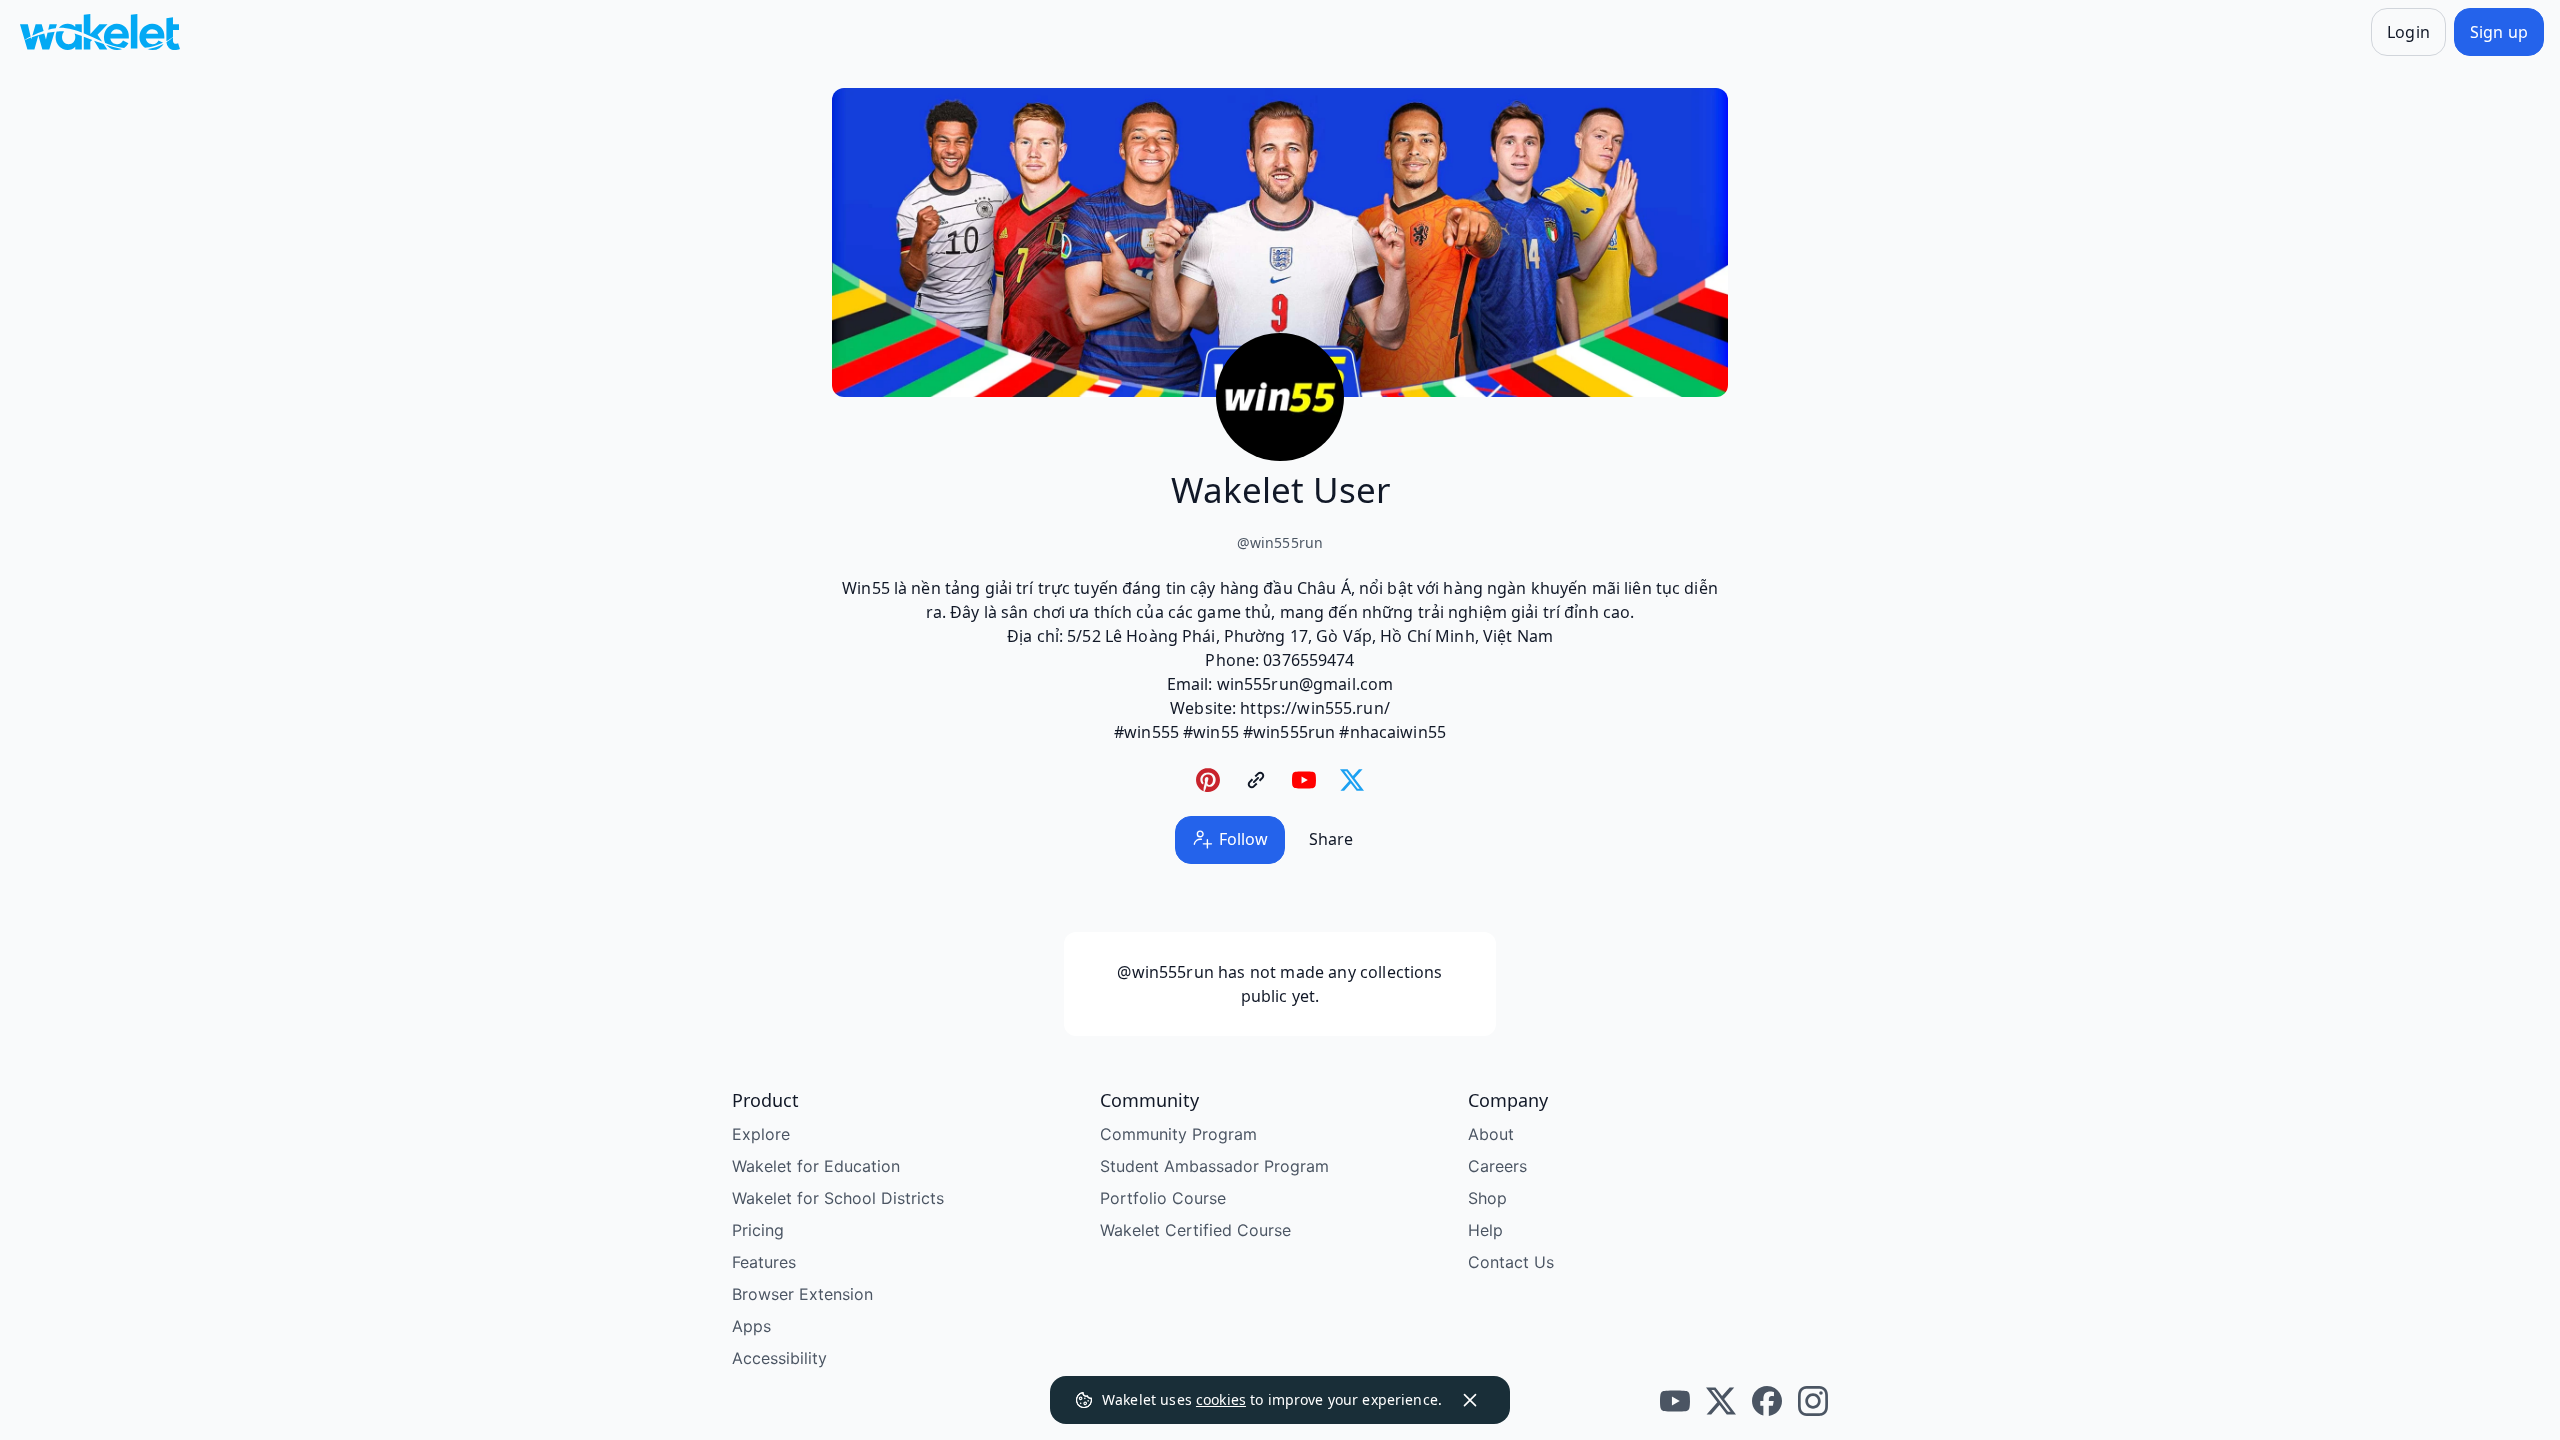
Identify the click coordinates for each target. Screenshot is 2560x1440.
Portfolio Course (1163, 1198)
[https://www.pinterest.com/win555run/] (1208, 780)
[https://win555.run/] (1256, 780)
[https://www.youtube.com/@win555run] (1304, 780)
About (1491, 1134)
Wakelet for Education (816, 1166)
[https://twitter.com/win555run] (1352, 780)
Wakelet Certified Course (1195, 1230)
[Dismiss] (1470, 1400)
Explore (761, 1134)
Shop (1487, 1198)
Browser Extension (802, 1294)
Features (764, 1262)
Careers (1497, 1166)
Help (1485, 1230)
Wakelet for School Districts (838, 1198)
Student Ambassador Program (1214, 1166)
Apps (751, 1326)
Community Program (1178, 1134)
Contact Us (1511, 1262)
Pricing (758, 1230)
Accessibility (779, 1358)
